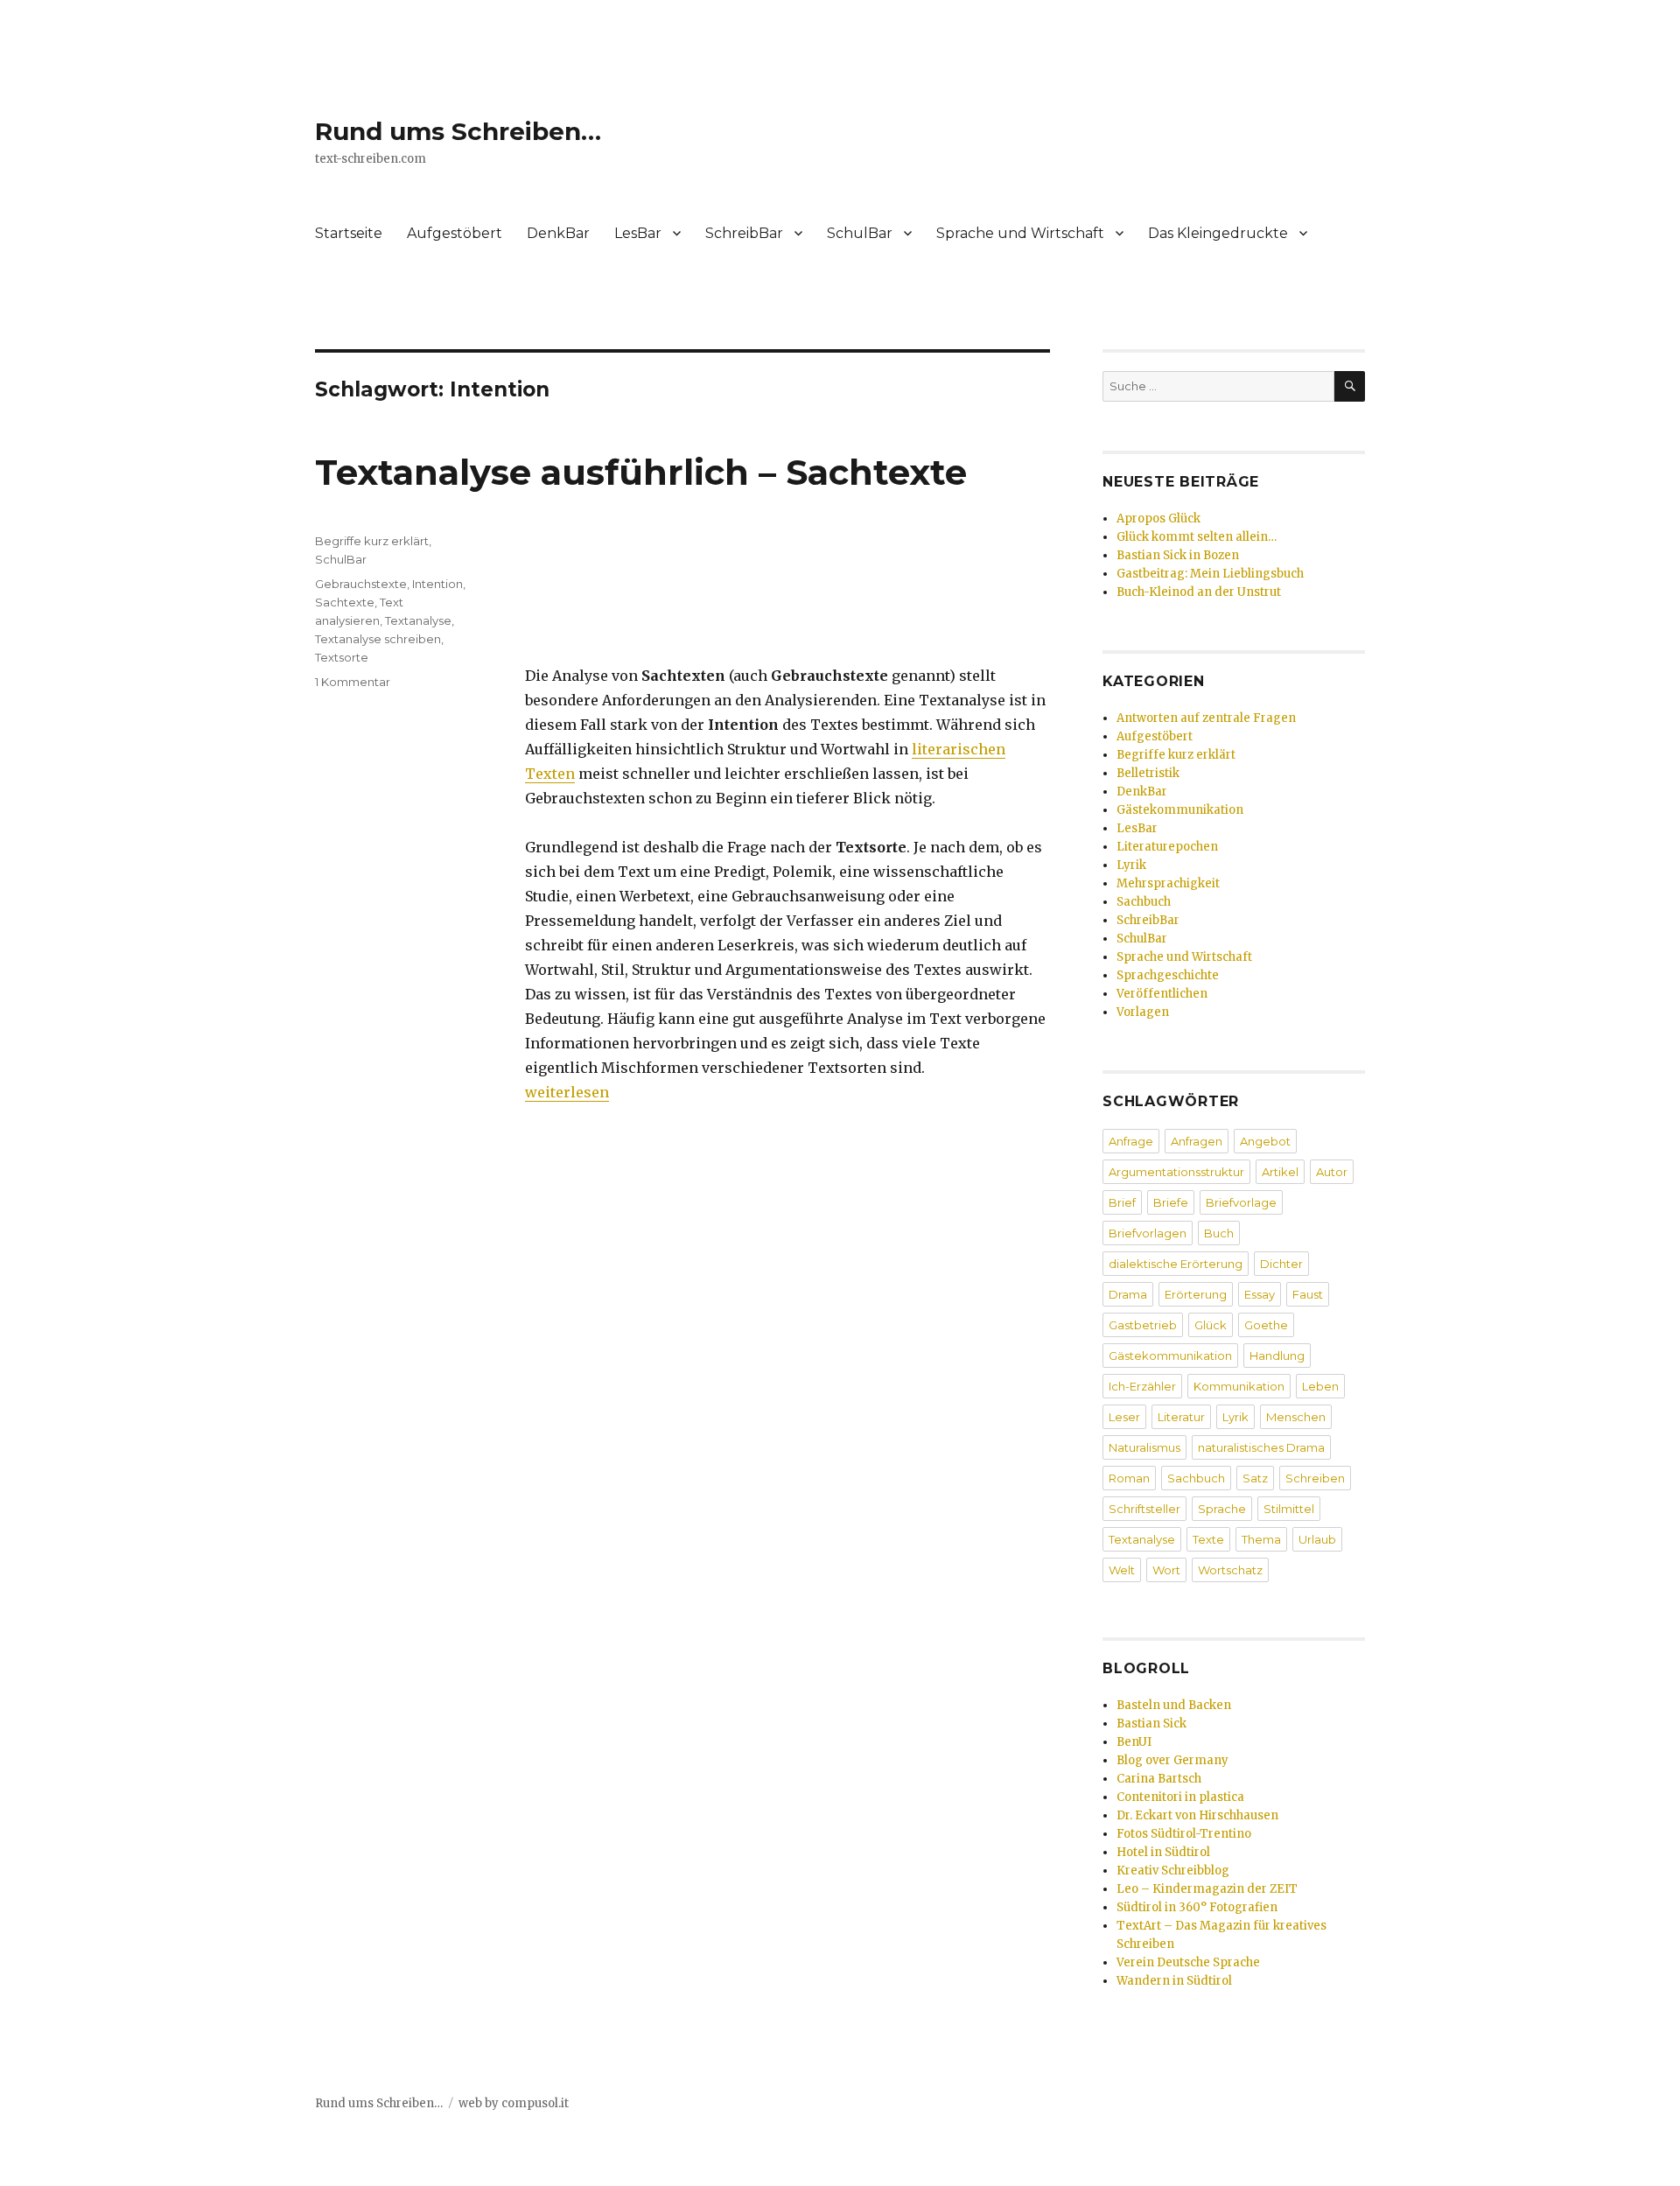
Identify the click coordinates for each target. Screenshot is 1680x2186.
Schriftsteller (1144, 1509)
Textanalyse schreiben (378, 639)
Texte (1208, 1539)
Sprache (1222, 1509)
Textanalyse (418, 620)
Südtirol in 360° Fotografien (1197, 1907)
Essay (1260, 1294)
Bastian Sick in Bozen (1178, 555)
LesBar (638, 233)
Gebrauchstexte (361, 584)
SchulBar (860, 233)
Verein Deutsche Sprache (1188, 1962)
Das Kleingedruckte (1218, 233)
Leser (1124, 1417)
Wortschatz (1230, 1570)
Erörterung (1196, 1294)
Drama (1128, 1294)
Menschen (1296, 1417)
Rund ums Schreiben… (458, 131)
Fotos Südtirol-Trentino (1184, 1834)
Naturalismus (1144, 1447)
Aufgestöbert (455, 233)
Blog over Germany (1172, 1760)
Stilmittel (1289, 1509)
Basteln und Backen (1174, 1705)
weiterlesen (567, 1092)
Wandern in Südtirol (1174, 1981)
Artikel (1280, 1172)
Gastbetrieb (1143, 1325)
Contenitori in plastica (1180, 1797)
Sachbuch (1144, 902)
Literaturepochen (1167, 847)
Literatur (1181, 1417)
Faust (1308, 1294)
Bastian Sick (1151, 1724)
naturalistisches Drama (1261, 1447)
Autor (1332, 1172)
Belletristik (1148, 773)
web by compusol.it (514, 2103)
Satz (1255, 1478)
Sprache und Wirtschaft (1020, 233)
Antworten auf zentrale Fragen (1206, 718)
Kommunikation (1239, 1386)
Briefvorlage (1241, 1202)
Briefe (1171, 1202)
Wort (1166, 1570)
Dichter (1281, 1264)
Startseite (349, 233)
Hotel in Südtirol (1163, 1852)
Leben (1320, 1386)
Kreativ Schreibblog (1173, 1871)
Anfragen (1197, 1141)
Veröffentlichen (1162, 994)
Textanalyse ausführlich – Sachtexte (641, 472)
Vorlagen (1143, 1012)
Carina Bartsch (1159, 1779)
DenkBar (558, 233)
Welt (1122, 1570)
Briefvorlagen (1148, 1233)
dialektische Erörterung (1176, 1264)
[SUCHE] (1350, 386)
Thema (1261, 1539)
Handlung (1277, 1356)
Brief (1122, 1202)
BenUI (1134, 1742)
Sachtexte (345, 602)
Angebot (1265, 1141)
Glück (1211, 1325)
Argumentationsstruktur (1176, 1172)
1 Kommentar (353, 682)
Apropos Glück (1158, 518)
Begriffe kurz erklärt (372, 541)
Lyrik (1131, 865)
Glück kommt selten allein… (1197, 537)
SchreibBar (744, 233)
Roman (1129, 1478)
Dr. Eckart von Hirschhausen (1197, 1815)
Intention (437, 584)
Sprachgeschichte (1168, 975)
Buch (1219, 1233)
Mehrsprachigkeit (1168, 883)
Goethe (1266, 1325)
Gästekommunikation (1180, 810)
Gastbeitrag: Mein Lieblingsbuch (1210, 574)
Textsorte (342, 657)
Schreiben (1315, 1478)
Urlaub (1317, 1539)
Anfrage (1131, 1141)
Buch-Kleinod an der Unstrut (1199, 592)
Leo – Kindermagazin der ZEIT (1207, 1889)
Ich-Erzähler (1142, 1386)
